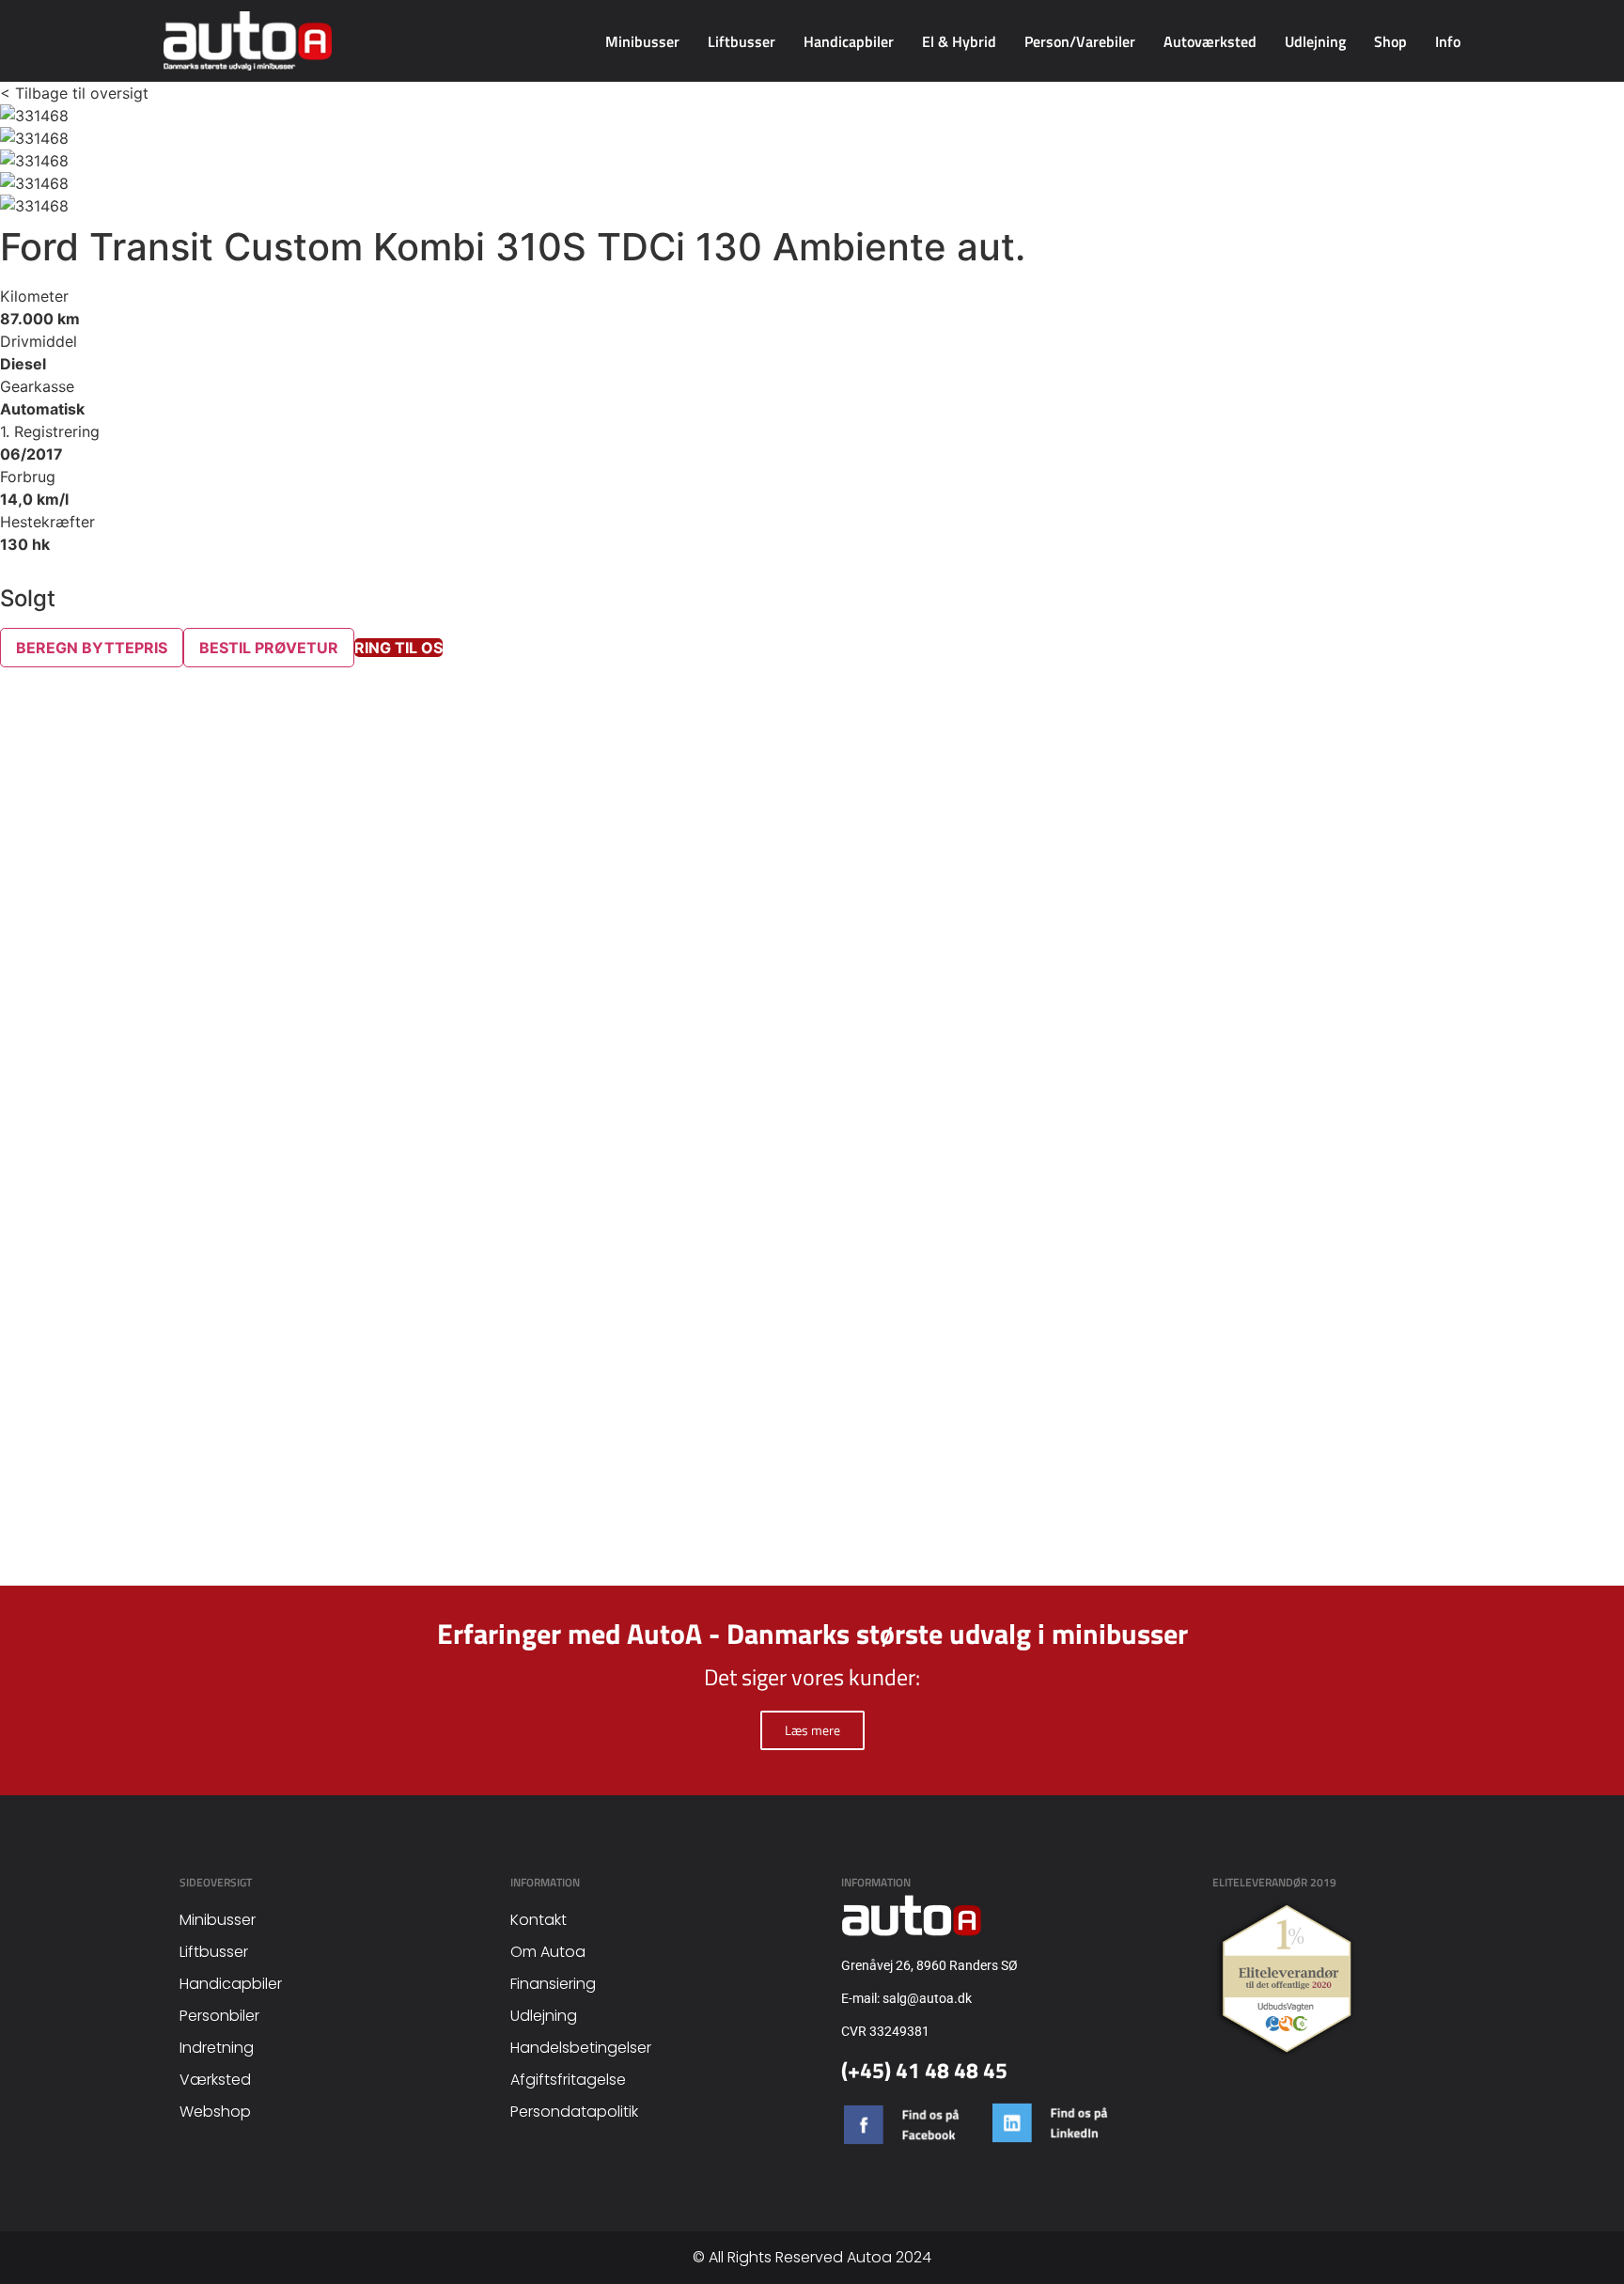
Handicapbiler (849, 41)
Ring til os (398, 648)
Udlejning (1315, 41)
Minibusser (642, 41)
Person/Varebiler (1080, 41)
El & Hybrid (959, 41)
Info (1448, 41)
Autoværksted (1210, 41)
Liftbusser (742, 41)
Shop (1390, 41)
